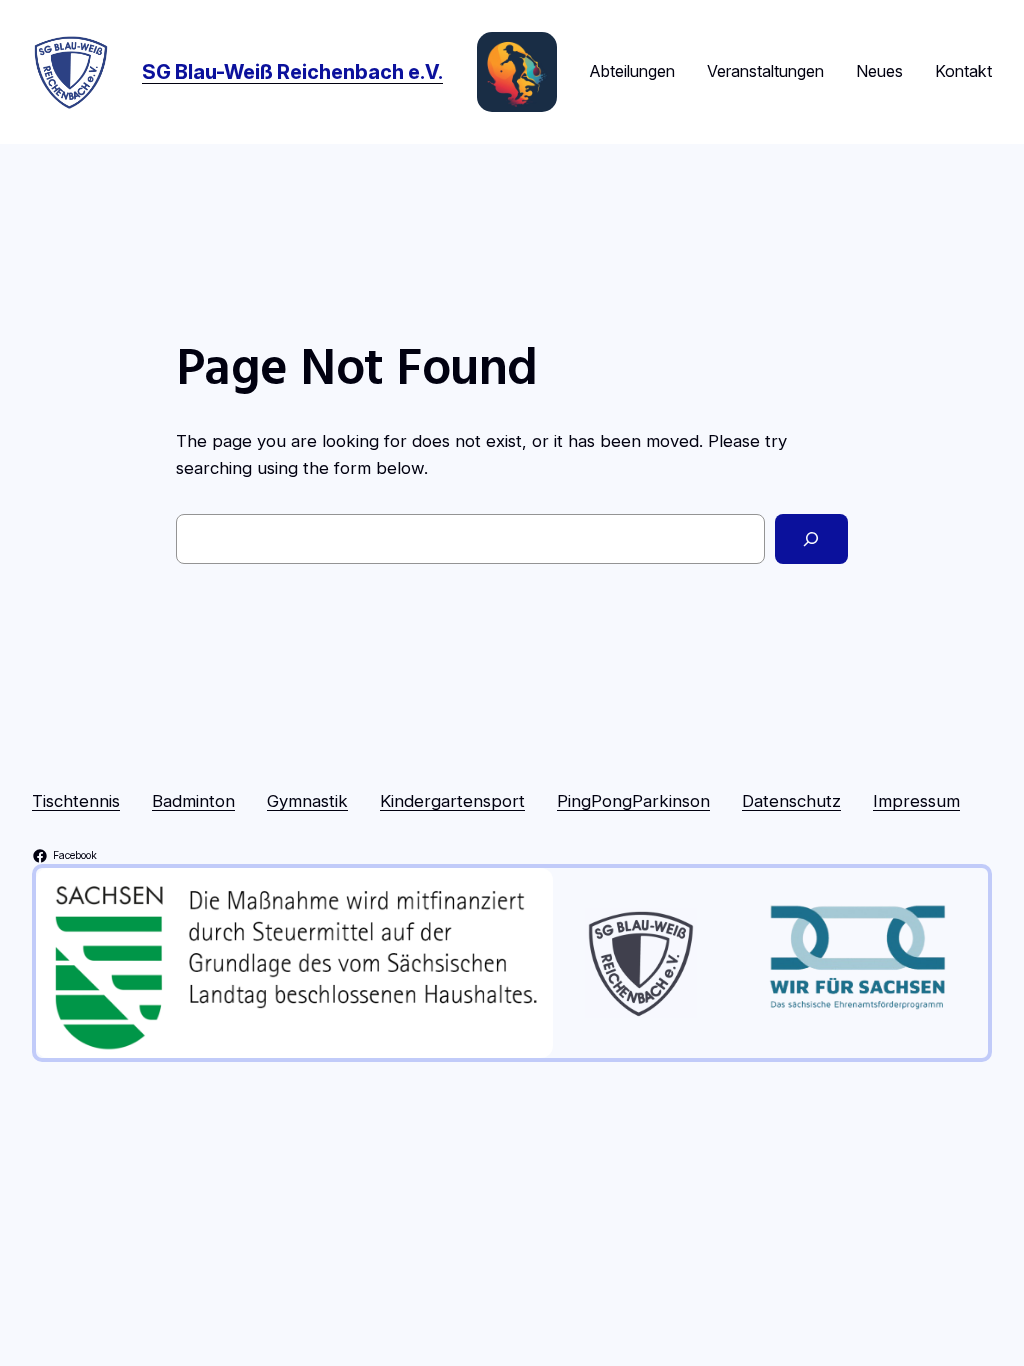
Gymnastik (307, 801)
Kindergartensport (452, 801)
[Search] (811, 539)
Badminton (193, 801)
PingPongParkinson (633, 801)
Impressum (916, 801)
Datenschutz (791, 801)
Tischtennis (76, 801)
